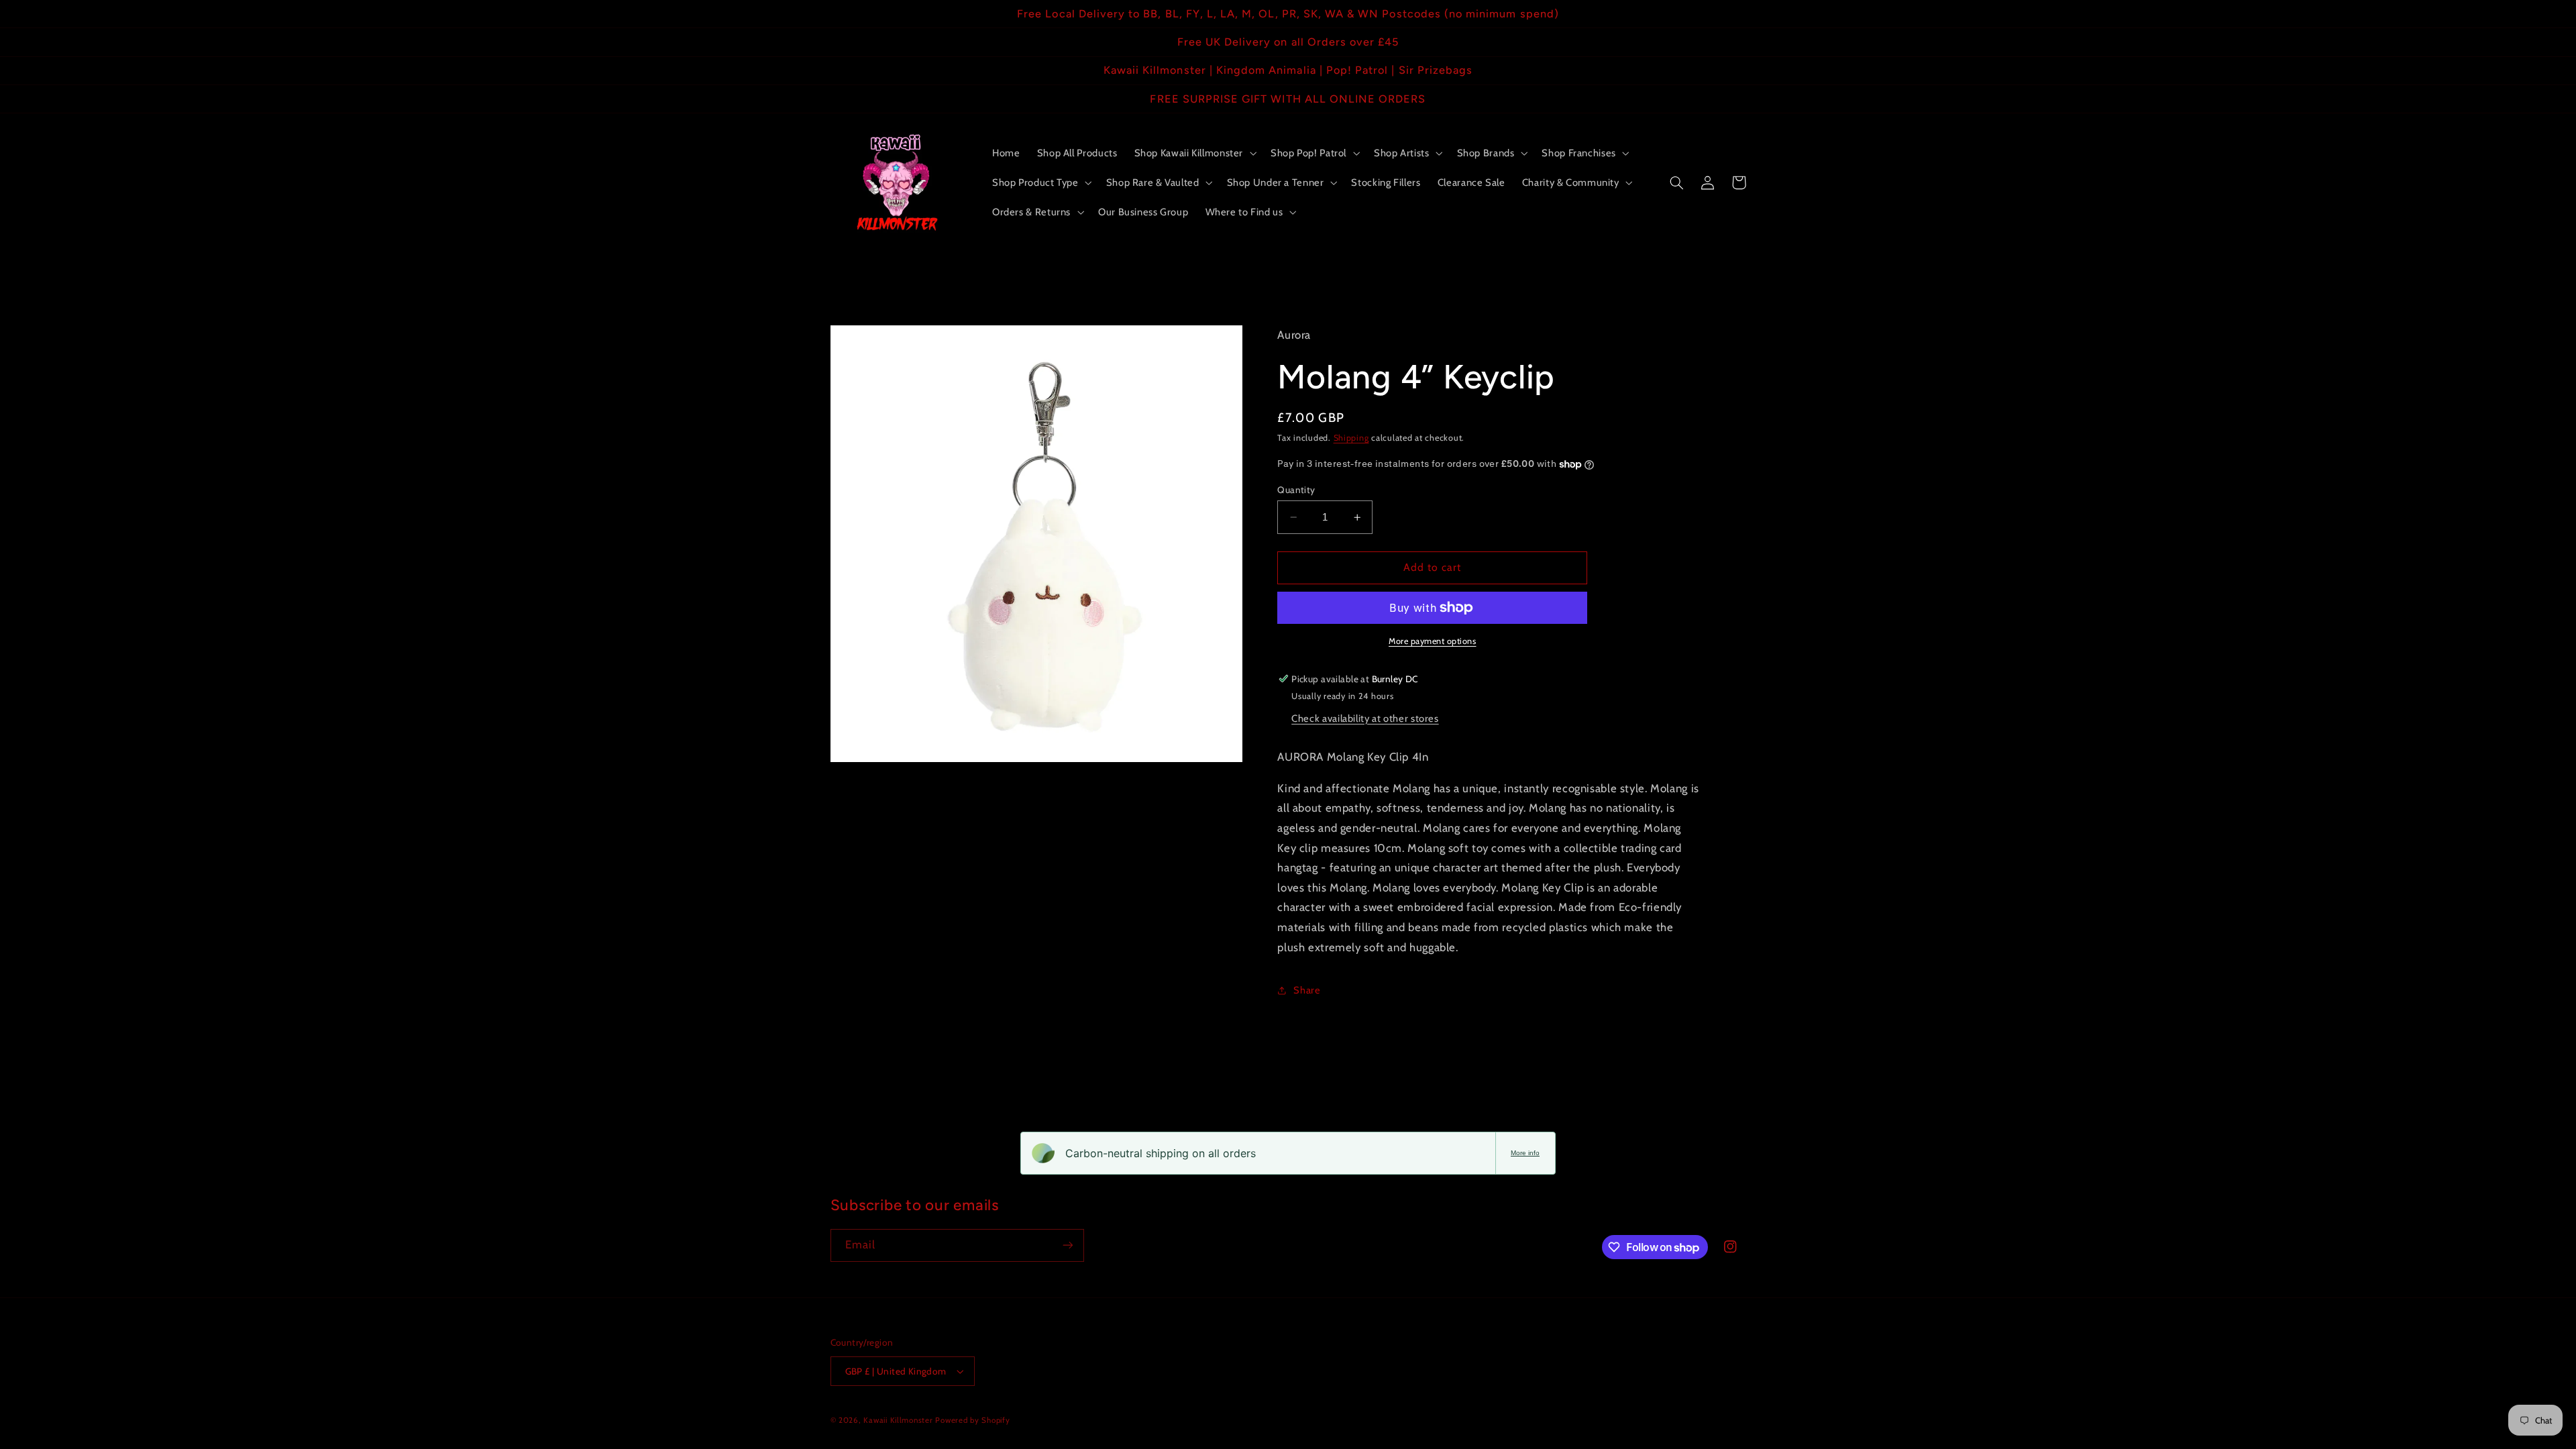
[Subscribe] (1067, 1245)
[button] (1194, 153)
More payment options (1433, 641)
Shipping (1351, 438)
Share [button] (1307, 990)
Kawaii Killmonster (898, 1420)
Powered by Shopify (972, 1420)
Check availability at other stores (1365, 718)
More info (1525, 1153)
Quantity (1296, 490)
